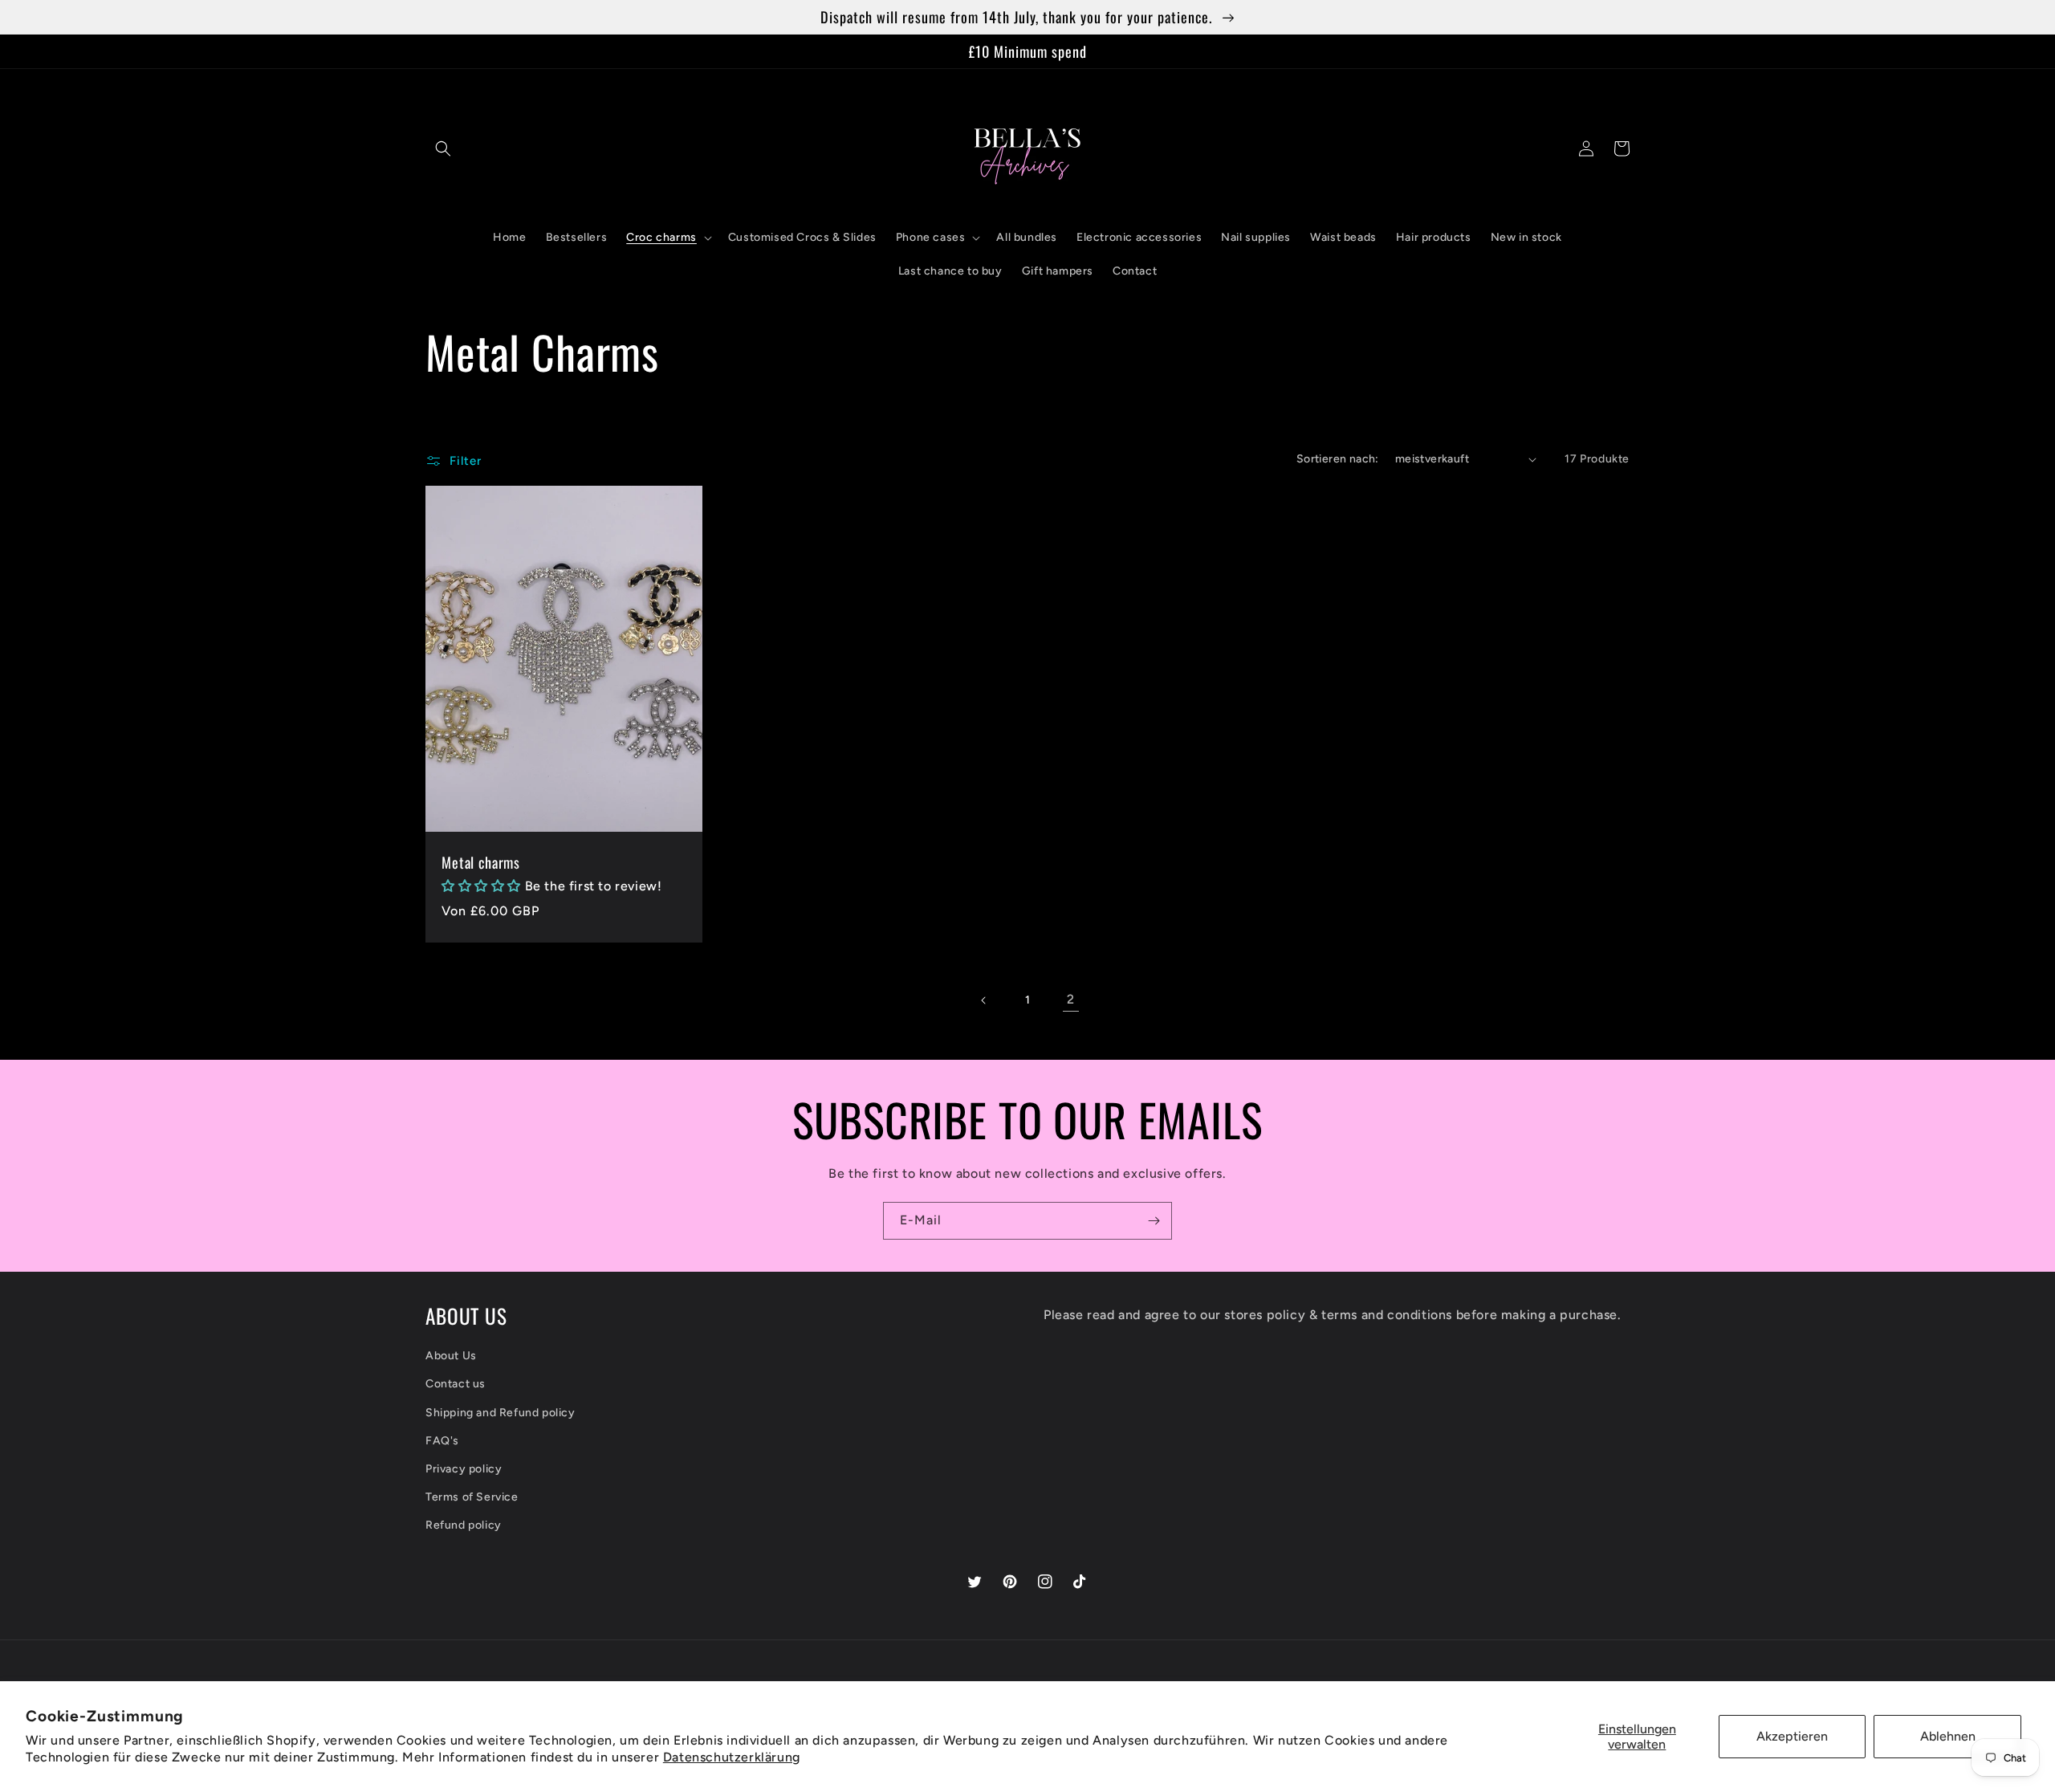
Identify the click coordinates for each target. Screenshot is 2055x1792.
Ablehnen (1948, 1736)
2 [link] (1071, 999)
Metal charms (481, 862)
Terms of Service (472, 1497)
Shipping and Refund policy (501, 1413)
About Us (451, 1356)
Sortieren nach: (1338, 459)
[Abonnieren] (1154, 1221)
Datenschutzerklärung (732, 1757)
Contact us (456, 1384)
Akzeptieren (1792, 1736)
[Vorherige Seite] (984, 1000)
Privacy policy (464, 1469)
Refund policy (464, 1525)
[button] (443, 149)
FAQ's (442, 1441)
